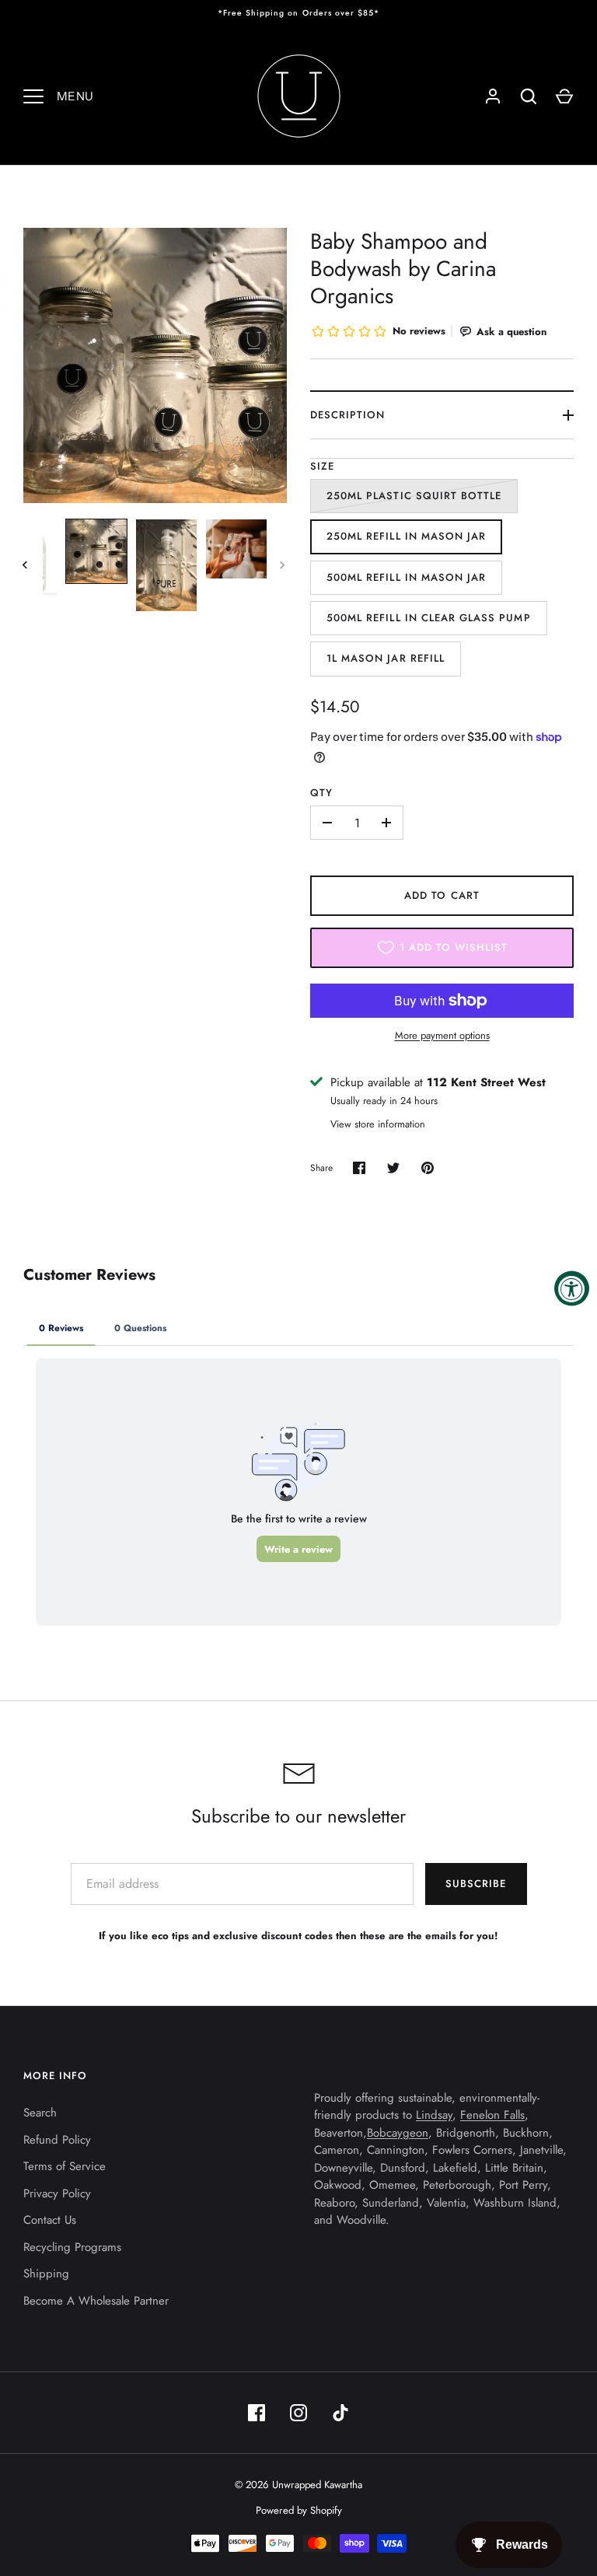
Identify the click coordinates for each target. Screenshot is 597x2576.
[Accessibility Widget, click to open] (572, 1288)
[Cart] (564, 96)
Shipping (46, 2274)
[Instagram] (298, 2413)
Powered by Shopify (299, 2510)
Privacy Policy (57, 2193)
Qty (321, 793)
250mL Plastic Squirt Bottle (414, 496)
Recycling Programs (72, 2247)
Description (348, 415)
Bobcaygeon (398, 2133)
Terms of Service (65, 2166)
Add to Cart (442, 895)
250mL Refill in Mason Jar (406, 536)
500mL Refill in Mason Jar (406, 577)
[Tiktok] (340, 2413)
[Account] (493, 96)
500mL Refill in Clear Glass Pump (429, 618)
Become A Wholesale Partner (96, 2301)
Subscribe (476, 1884)
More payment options (442, 1035)
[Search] (529, 96)
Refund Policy (57, 2140)
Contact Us (50, 2220)
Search (40, 2113)
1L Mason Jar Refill (386, 658)
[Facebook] (257, 2413)
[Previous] (26, 565)
